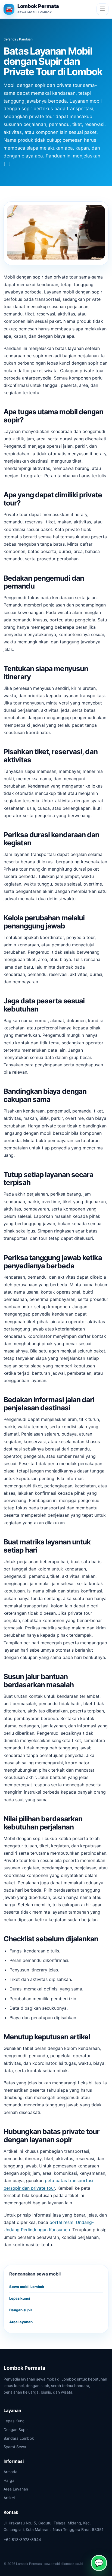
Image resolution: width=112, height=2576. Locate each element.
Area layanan (21, 2322)
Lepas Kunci (14, 2421)
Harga (9, 2480)
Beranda (10, 39)
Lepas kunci (20, 2298)
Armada (10, 2472)
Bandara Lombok (19, 2438)
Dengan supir (21, 2310)
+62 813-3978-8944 (22, 2539)
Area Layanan (16, 2489)
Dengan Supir (16, 2430)
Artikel (9, 2498)
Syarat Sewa (15, 2447)
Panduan (26, 39)
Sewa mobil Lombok (27, 2287)
